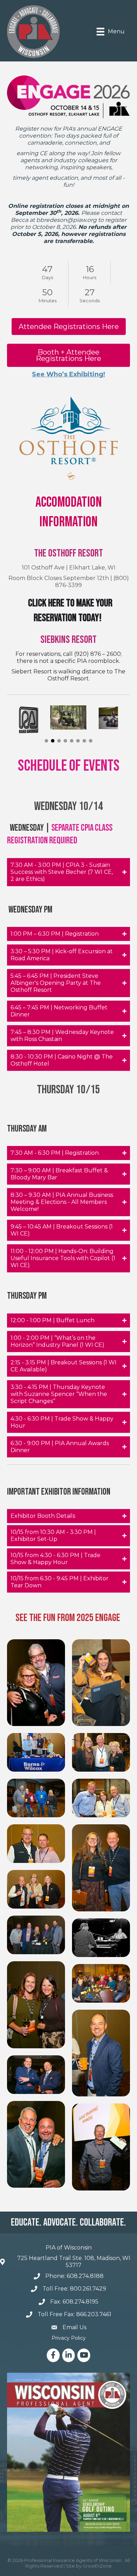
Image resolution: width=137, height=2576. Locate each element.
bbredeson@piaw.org (66, 220)
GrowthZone (97, 2566)
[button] (46, 741)
